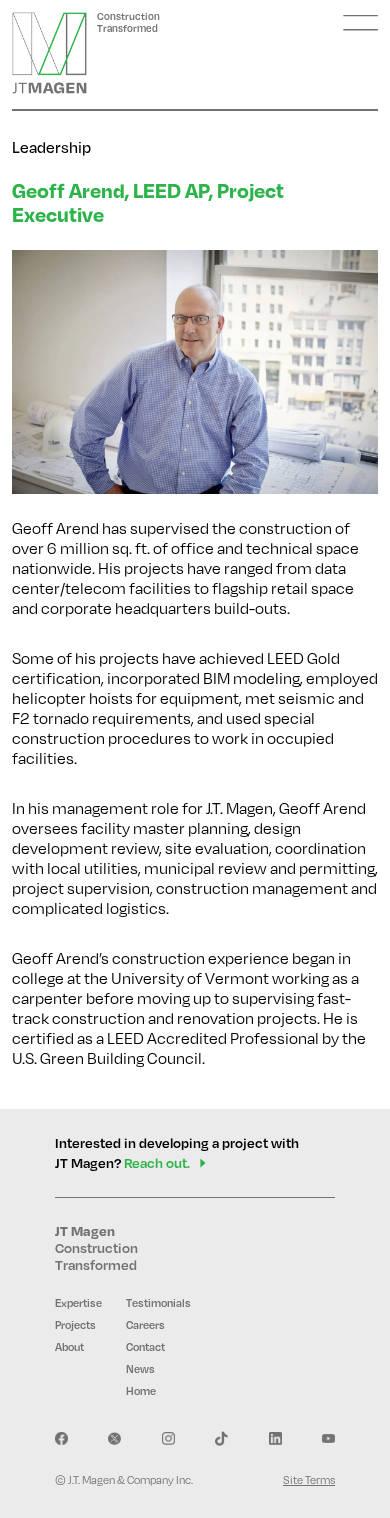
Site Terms (309, 1479)
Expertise (78, 1303)
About (69, 1347)
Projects (75, 1325)
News (140, 1369)
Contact (145, 1347)
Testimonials (158, 1303)
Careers (145, 1325)
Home (141, 1391)
